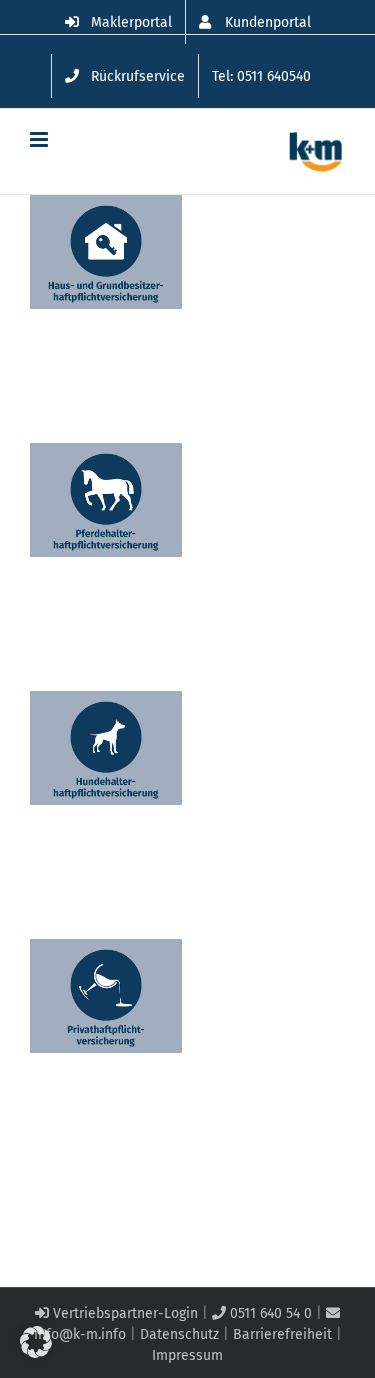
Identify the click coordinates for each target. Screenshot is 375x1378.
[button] (36, 1342)
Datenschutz (179, 1334)
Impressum (187, 1355)
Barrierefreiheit (282, 1334)
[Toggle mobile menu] (40, 139)
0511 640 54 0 (269, 1313)
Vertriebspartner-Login (123, 1313)
